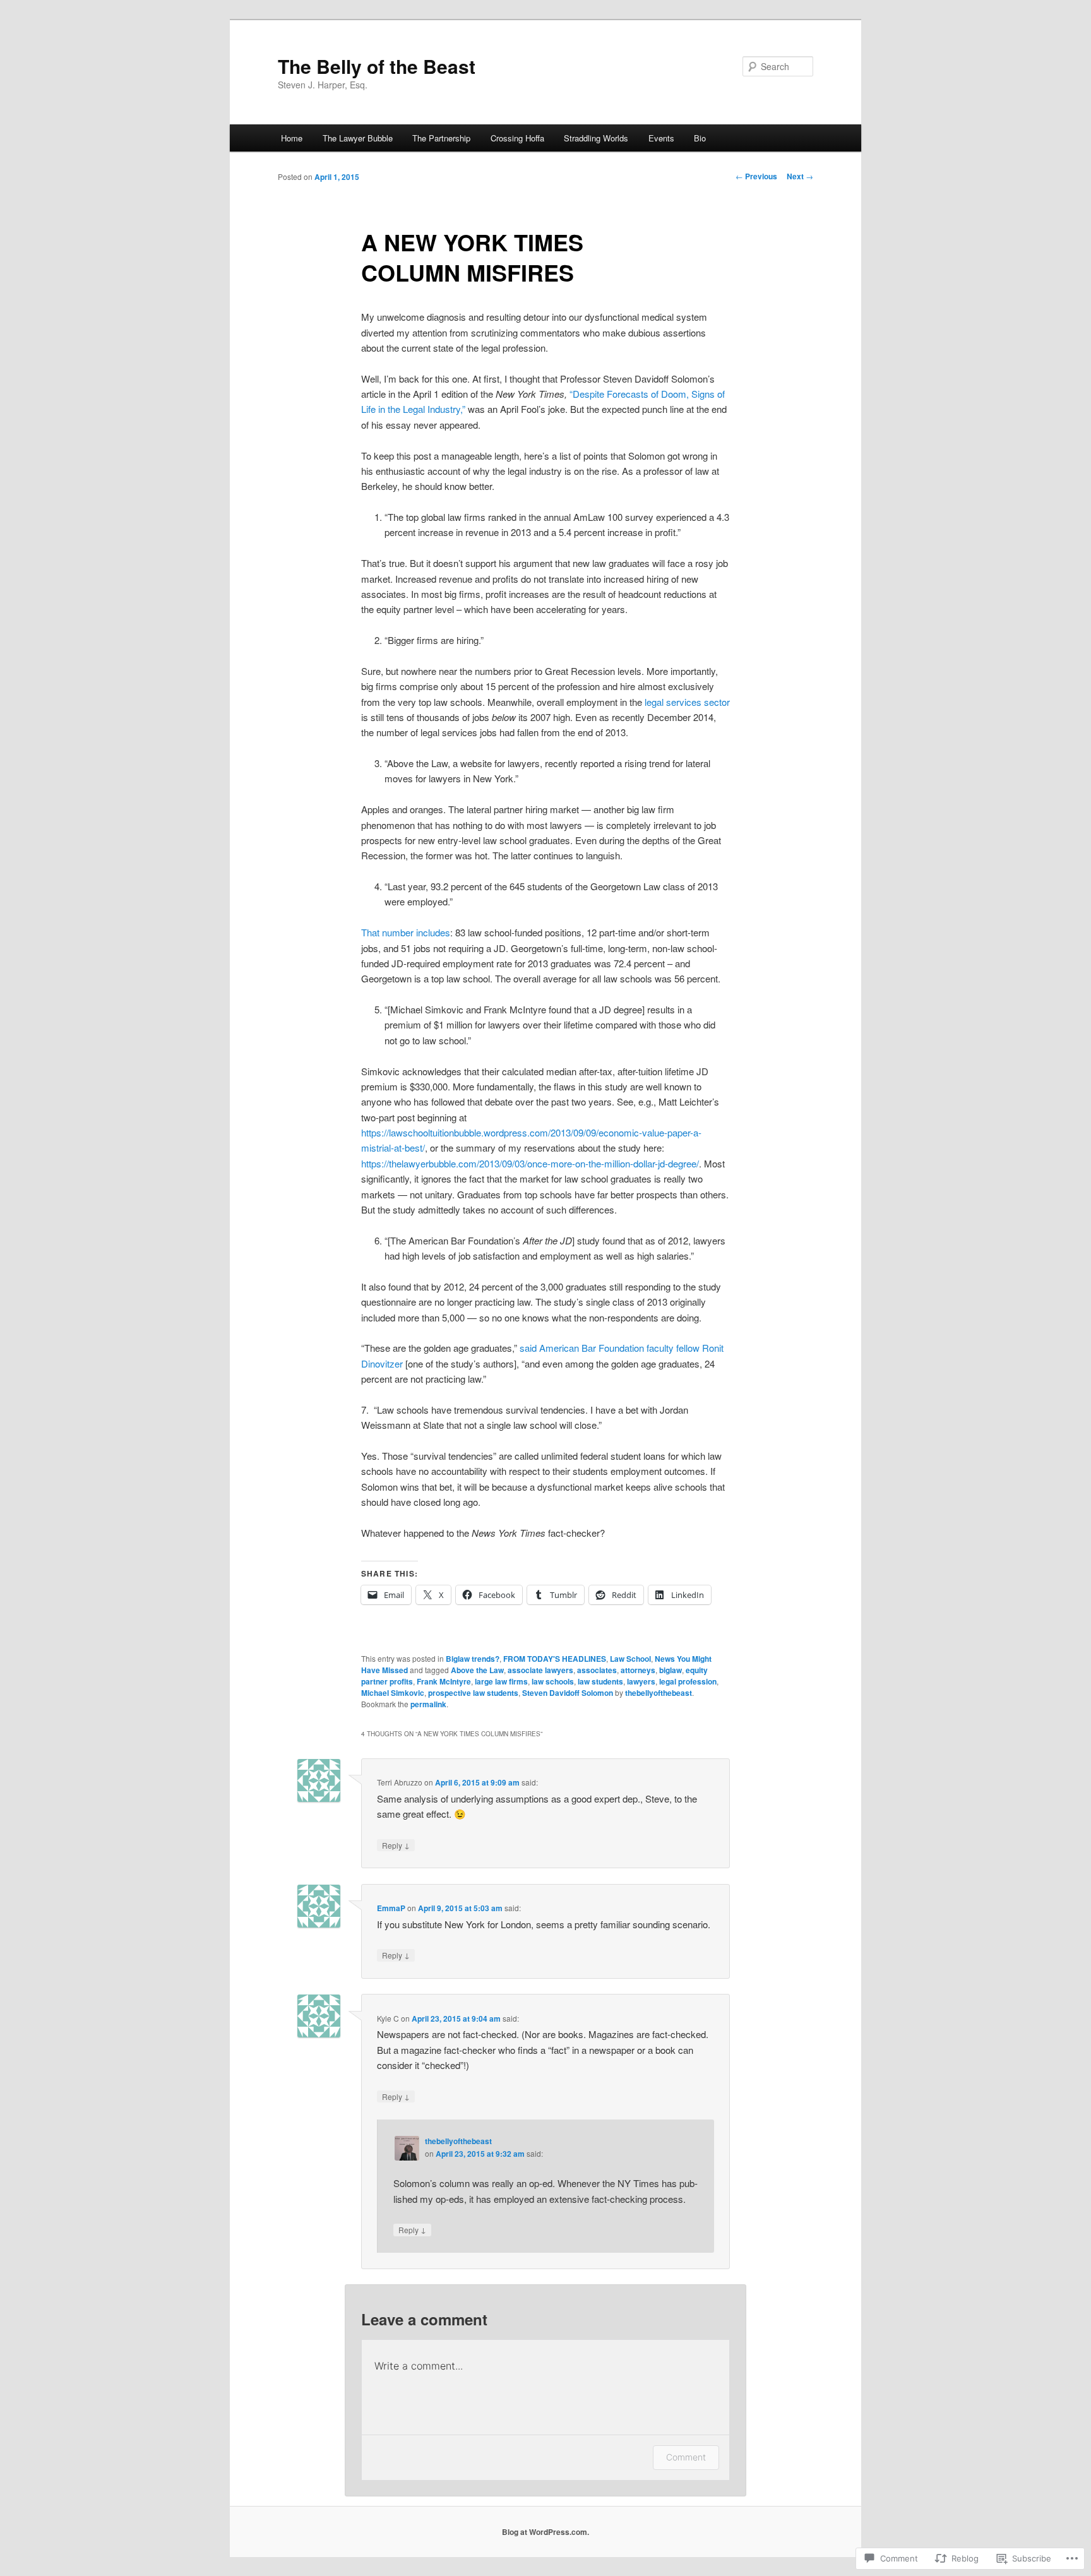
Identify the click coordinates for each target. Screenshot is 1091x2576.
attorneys (638, 1670)
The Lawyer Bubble (358, 138)
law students (600, 1681)
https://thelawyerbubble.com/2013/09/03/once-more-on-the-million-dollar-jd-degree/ (530, 1163)
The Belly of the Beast (377, 66)
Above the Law (477, 1670)
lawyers (641, 1681)
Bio (700, 138)
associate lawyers (540, 1670)
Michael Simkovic (393, 1693)
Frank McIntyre (444, 1681)
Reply (396, 1845)
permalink (428, 1704)
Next (800, 176)
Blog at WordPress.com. (545, 2532)
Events (661, 138)
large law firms (501, 1681)
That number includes (406, 932)
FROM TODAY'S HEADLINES (555, 1659)
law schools (553, 1681)
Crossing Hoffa (517, 138)
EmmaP (391, 1908)
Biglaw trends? (473, 1659)
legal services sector (687, 702)
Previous (756, 176)
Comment (686, 2457)
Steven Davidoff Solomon (568, 1693)
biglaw (671, 1670)
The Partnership (441, 138)
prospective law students (473, 1693)
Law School (630, 1659)
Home (292, 138)
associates (597, 1670)
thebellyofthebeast (659, 1693)
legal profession (688, 1681)
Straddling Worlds (596, 138)
